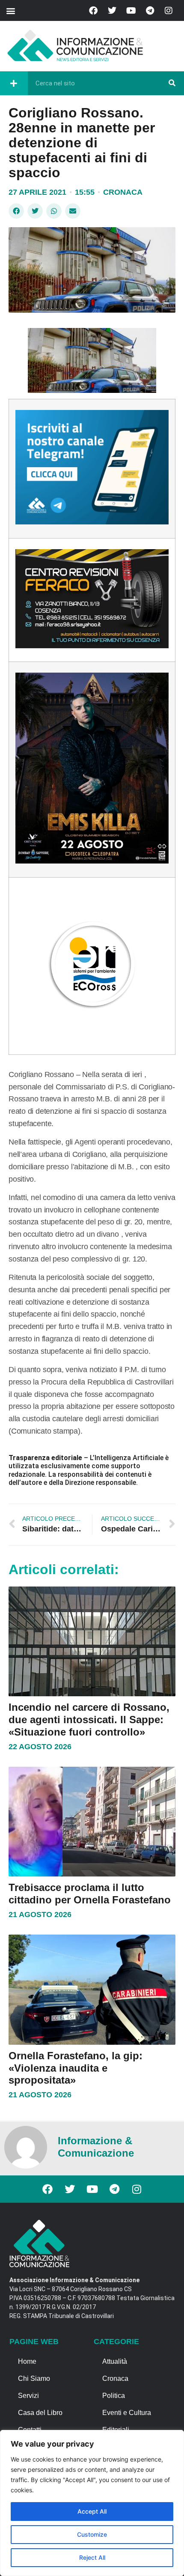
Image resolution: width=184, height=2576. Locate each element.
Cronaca (123, 192)
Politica (114, 2396)
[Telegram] (150, 11)
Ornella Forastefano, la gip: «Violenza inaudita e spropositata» (76, 2068)
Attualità (115, 2361)
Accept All (92, 2511)
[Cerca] (172, 83)
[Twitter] (112, 11)
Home (27, 2361)
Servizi (28, 2396)
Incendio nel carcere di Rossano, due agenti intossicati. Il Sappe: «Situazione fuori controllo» (89, 1720)
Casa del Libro (40, 2413)
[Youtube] (131, 11)
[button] (10, 10)
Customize (92, 2534)
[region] (92, 2503)
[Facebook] (93, 11)
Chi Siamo (34, 2378)
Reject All (92, 2557)
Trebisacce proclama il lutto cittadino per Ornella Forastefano (90, 1894)
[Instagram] (169, 11)
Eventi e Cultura (127, 2413)
